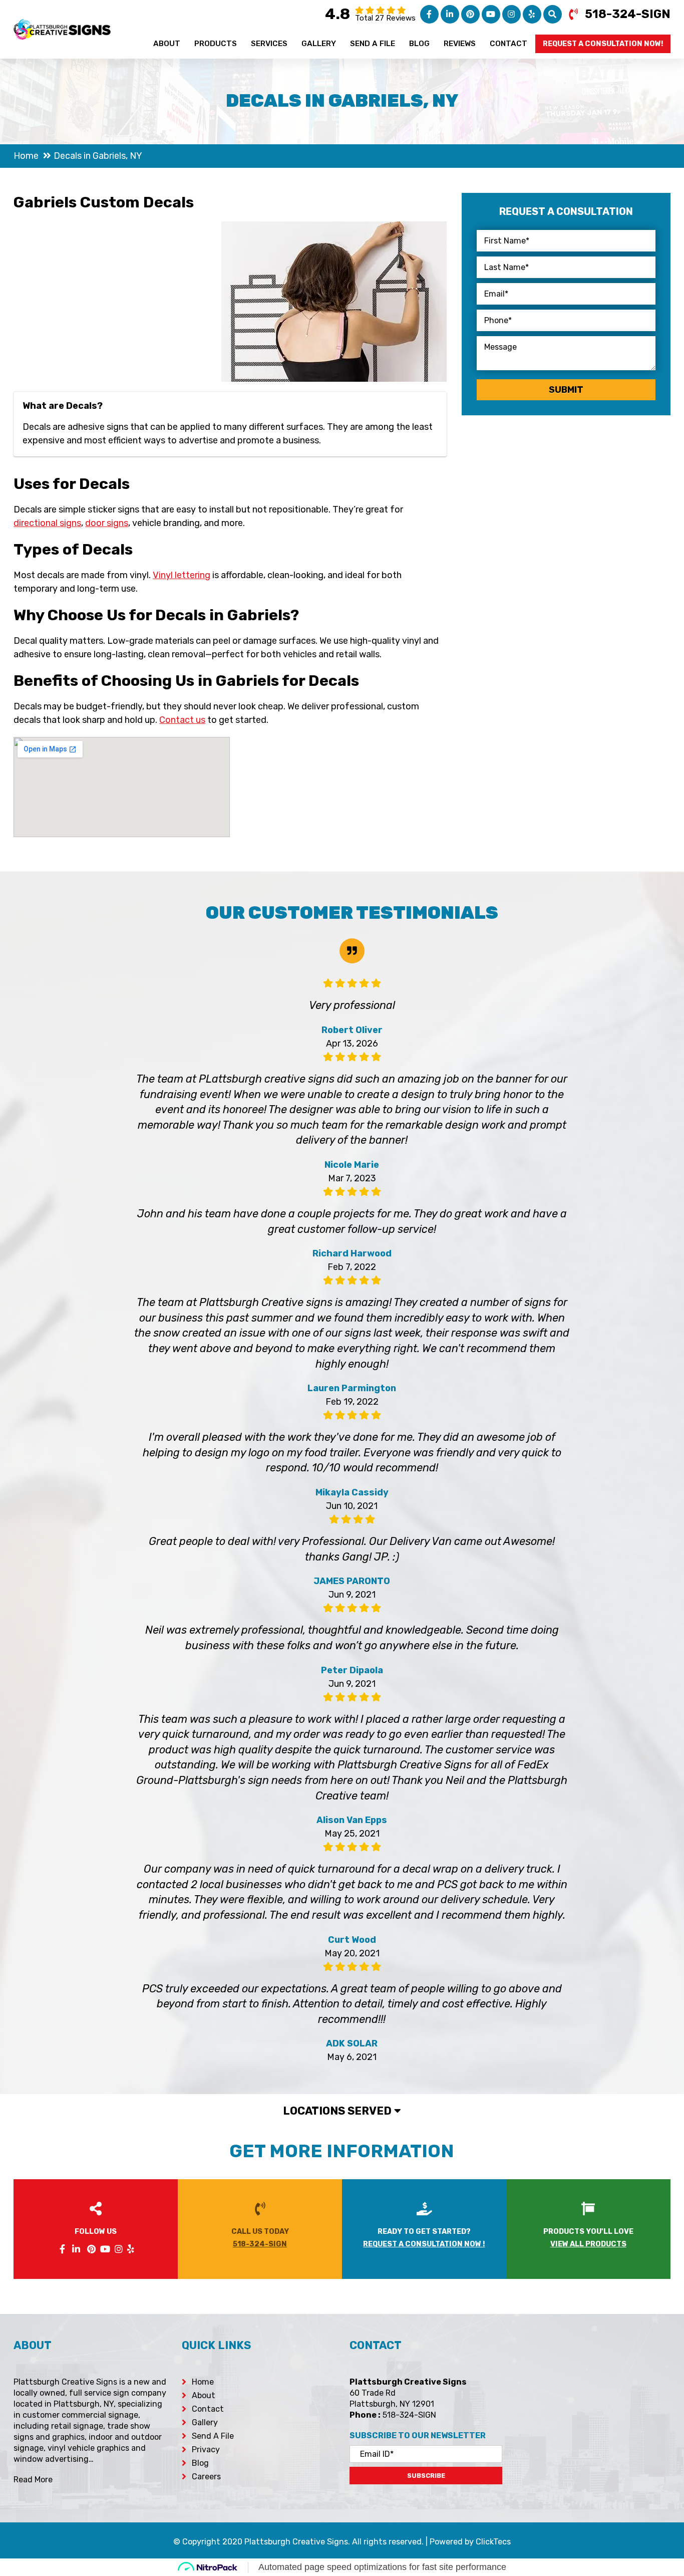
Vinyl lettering (182, 575)
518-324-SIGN (628, 14)
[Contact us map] (594, 2412)
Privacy (206, 2450)
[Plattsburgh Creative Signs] (62, 26)
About (167, 44)
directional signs (47, 523)
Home (203, 2382)
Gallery (319, 44)
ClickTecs (493, 2542)
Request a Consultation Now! (603, 44)
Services (269, 44)
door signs (107, 523)
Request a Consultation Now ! (424, 2244)
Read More (33, 2480)
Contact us (182, 720)
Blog (419, 44)
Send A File (373, 44)
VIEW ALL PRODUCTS (588, 2244)
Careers (206, 2477)
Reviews (460, 44)
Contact (508, 44)
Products (216, 44)
